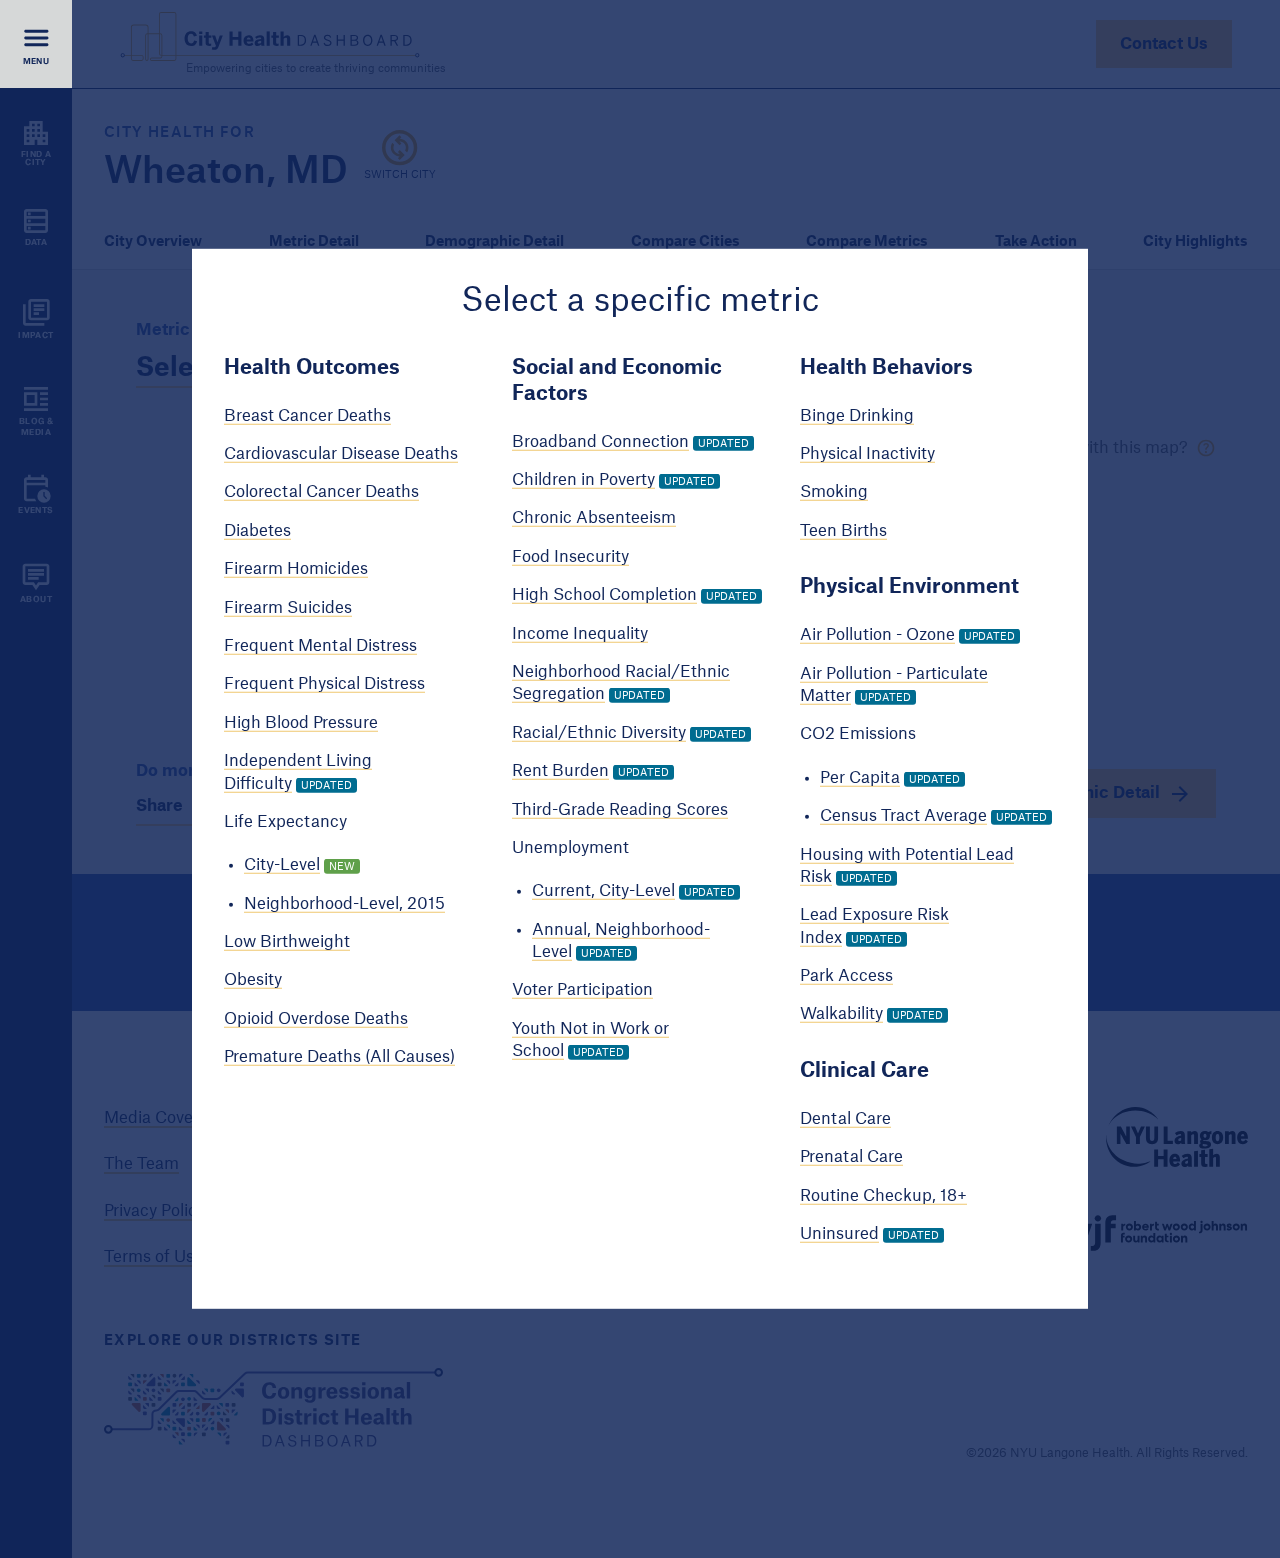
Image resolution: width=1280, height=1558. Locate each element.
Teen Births (843, 531)
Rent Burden (560, 771)
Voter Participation (582, 990)
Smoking (834, 492)
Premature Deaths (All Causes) (339, 1057)
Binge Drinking (857, 415)
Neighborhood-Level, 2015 (344, 903)
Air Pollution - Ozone (877, 635)
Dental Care (845, 1119)
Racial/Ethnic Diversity (599, 733)
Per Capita (860, 778)
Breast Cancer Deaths (307, 415)
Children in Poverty (583, 480)
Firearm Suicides (288, 607)
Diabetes (257, 531)
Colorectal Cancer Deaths (321, 492)
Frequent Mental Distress (320, 646)
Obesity (253, 980)
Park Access (846, 976)
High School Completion (604, 595)
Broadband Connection (600, 441)
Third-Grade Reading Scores (620, 809)
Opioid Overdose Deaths (316, 1019)
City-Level (282, 865)
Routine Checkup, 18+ (883, 1195)
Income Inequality (580, 633)
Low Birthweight (287, 942)
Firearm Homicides (296, 569)
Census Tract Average (903, 816)
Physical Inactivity (867, 454)
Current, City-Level (603, 891)
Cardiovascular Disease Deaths (341, 454)
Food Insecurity (570, 557)
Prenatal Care (851, 1157)
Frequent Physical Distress (324, 684)
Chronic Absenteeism (594, 518)
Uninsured (839, 1234)
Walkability (841, 1014)
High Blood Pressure (301, 723)
